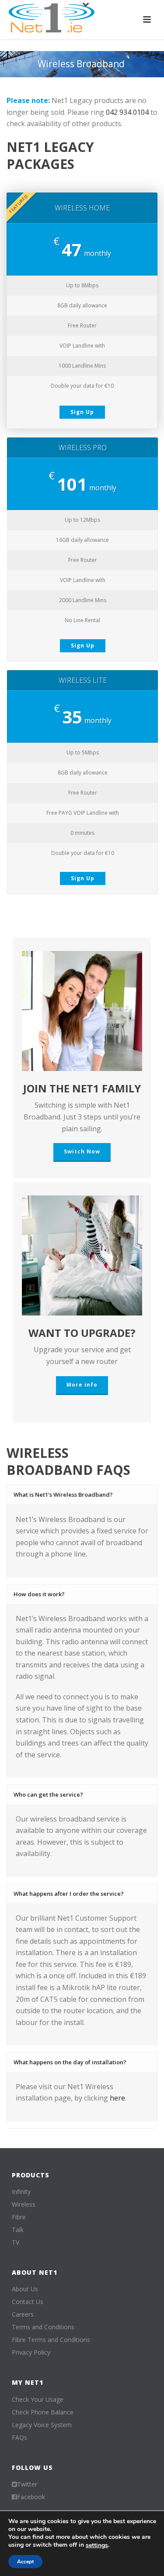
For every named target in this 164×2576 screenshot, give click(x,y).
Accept (25, 2562)
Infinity (21, 2192)
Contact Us (28, 2302)
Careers (23, 2314)
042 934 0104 (127, 112)
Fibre (19, 2217)
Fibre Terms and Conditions (51, 2340)
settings (97, 2545)
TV (16, 2242)
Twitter (27, 2484)
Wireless (24, 2204)
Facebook (31, 2497)
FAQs (19, 2438)
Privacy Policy (31, 2352)
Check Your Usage (38, 2400)
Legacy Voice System (42, 2425)
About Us (25, 2289)
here (117, 2098)
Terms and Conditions (43, 2327)
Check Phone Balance (43, 2412)
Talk (18, 2230)
